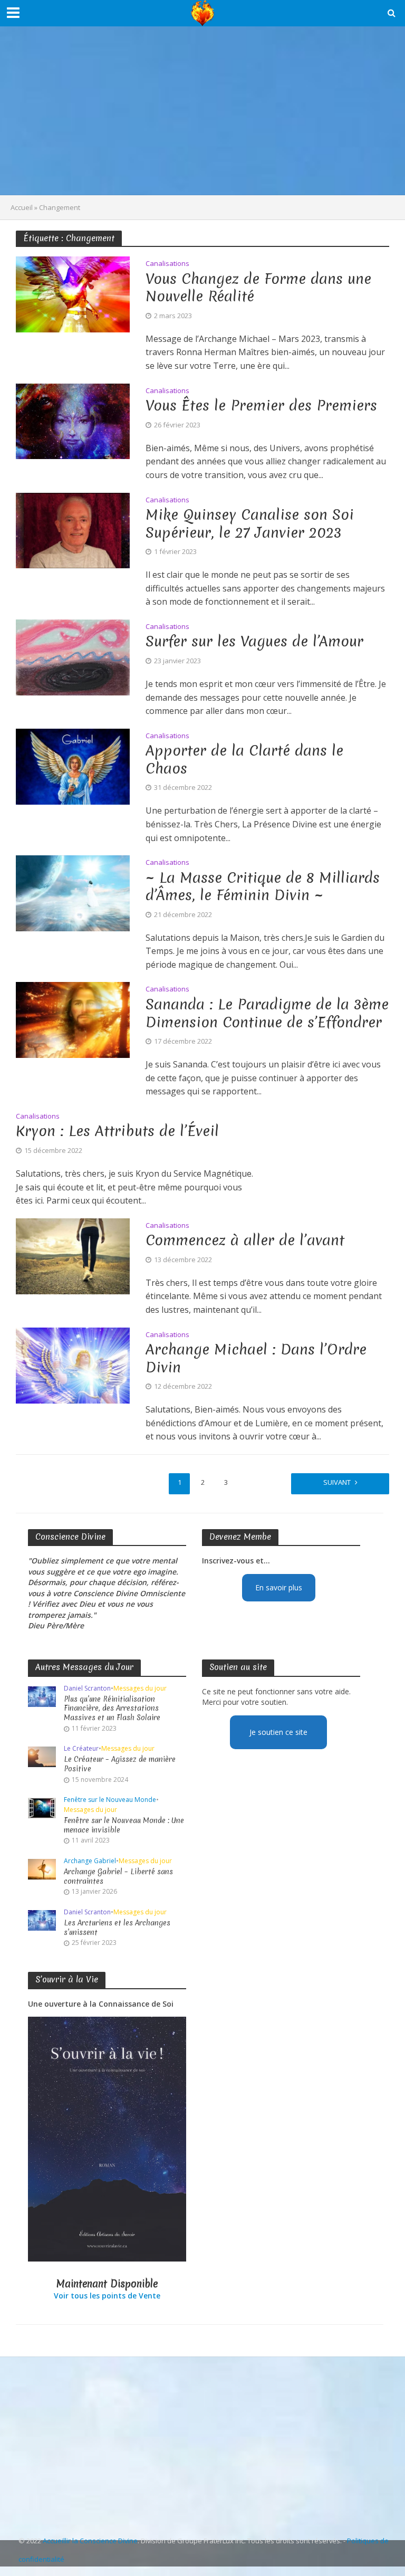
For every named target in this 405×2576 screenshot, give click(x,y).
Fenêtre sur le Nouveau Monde (110, 1800)
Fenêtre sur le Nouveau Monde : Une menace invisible (124, 1825)
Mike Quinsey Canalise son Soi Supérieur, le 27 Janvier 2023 (250, 524)
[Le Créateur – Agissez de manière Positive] (42, 1756)
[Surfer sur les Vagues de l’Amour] (73, 656)
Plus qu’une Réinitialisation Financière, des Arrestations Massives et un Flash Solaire (112, 1709)
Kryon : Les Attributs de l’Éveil (117, 1131)
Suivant (337, 1482)
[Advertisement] (202, 111)
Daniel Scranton (87, 1689)
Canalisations (167, 264)
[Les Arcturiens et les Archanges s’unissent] (42, 1920)
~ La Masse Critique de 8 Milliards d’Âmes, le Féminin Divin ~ (263, 887)
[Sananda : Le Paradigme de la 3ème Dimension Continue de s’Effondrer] (73, 1019)
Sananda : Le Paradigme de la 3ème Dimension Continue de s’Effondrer (267, 1013)
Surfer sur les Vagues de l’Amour (254, 642)
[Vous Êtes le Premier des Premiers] (73, 421)
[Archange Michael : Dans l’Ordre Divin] (73, 1365)
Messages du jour (140, 1689)
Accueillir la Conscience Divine (90, 2541)
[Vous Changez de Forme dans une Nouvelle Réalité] (73, 293)
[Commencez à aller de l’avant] (73, 1255)
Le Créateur (81, 1749)
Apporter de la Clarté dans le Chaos (244, 760)
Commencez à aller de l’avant (245, 1241)
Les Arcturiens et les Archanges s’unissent (117, 1928)
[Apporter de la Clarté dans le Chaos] (73, 766)
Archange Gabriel (90, 1861)
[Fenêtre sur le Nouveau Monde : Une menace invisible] (42, 1807)
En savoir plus (279, 1587)
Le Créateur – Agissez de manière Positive (120, 1764)
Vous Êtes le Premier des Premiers (261, 406)
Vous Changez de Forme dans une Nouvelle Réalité (258, 288)
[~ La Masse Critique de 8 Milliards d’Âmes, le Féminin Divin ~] (73, 892)
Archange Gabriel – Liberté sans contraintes (118, 1877)
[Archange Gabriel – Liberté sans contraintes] (42, 1869)
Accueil (22, 207)
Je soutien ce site (278, 1732)
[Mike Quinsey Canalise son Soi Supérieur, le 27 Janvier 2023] (73, 530)
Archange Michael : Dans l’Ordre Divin (256, 1358)
